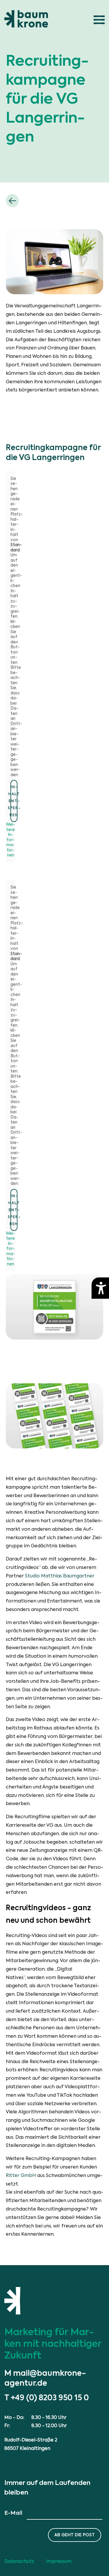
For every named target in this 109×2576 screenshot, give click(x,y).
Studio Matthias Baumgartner (60, 1576)
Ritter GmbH (21, 2175)
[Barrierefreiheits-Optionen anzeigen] (100, 1288)
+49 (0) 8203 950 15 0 (50, 2398)
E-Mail (13, 2513)
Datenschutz (19, 2561)
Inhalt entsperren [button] (14, 801)
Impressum (59, 2561)
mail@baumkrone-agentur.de (45, 2378)
